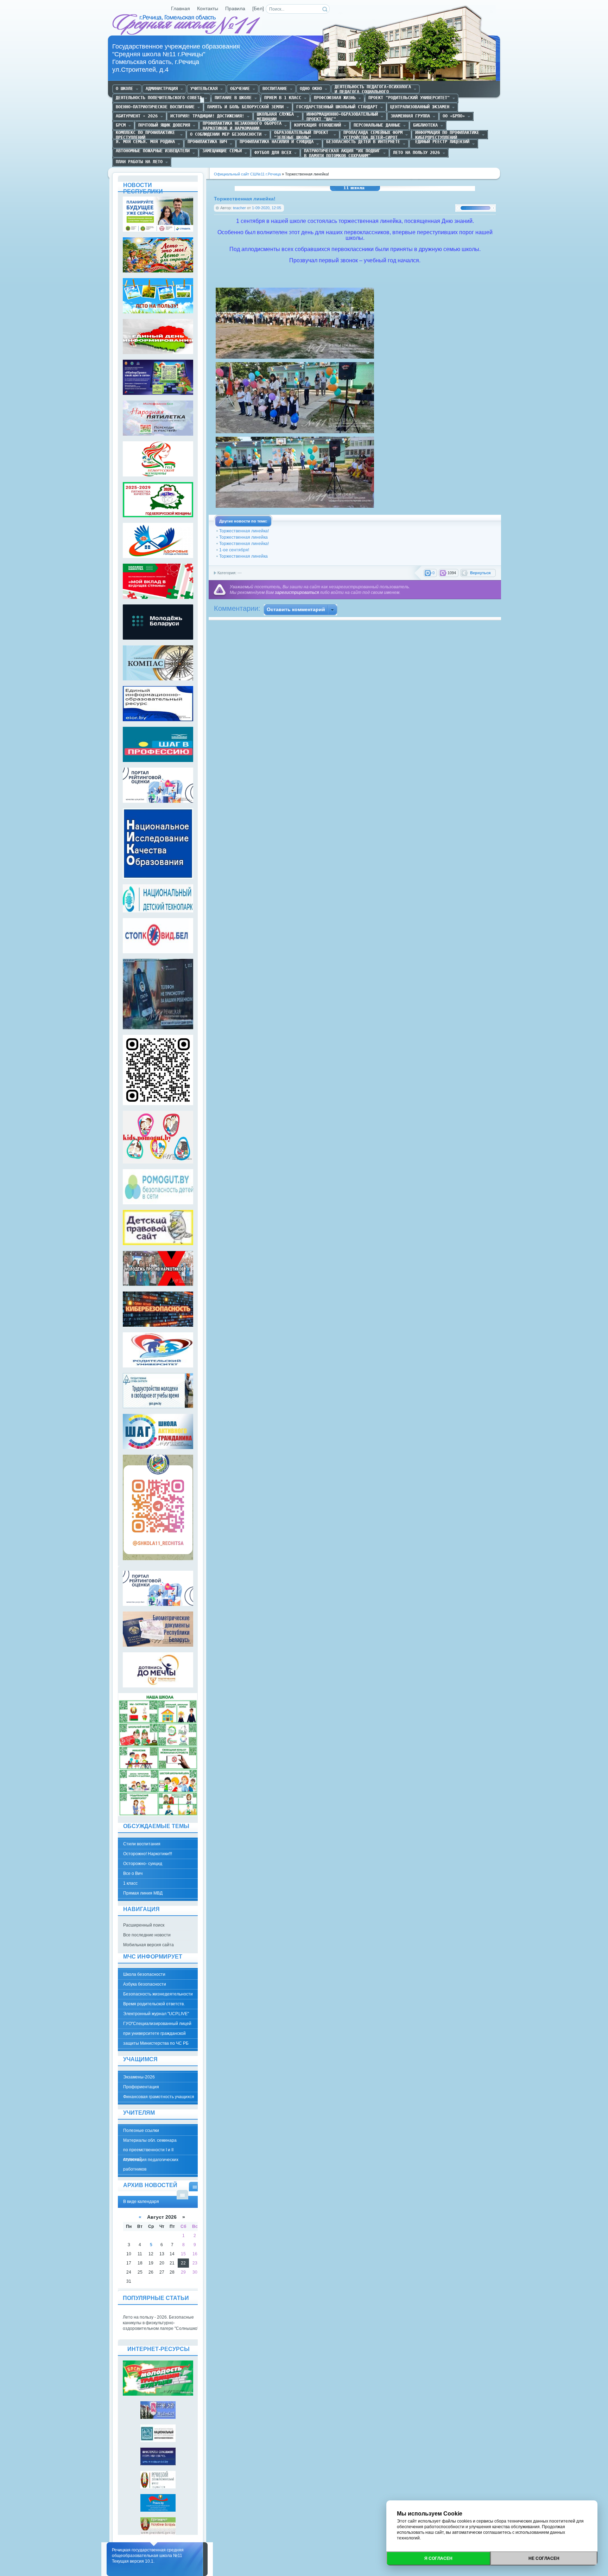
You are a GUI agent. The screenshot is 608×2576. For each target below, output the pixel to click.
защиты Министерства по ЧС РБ (156, 2043)
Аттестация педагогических (151, 2160)
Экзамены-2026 (139, 2077)
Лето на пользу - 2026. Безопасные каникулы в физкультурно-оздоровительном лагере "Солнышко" (161, 2323)
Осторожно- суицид (143, 1864)
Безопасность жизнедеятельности (158, 1994)
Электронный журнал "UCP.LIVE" (156, 2014)
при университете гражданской (154, 2033)
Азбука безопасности (145, 1984)
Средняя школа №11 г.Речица (187, 25)
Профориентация (141, 2087)
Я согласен (438, 2558)
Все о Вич (133, 1873)
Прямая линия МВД (143, 1893)
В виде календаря (195, 2187)
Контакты (208, 9)
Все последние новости (147, 1935)
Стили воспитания (142, 1844)
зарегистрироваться (297, 592)
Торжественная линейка (243, 537)
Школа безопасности (144, 1974)
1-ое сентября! (234, 550)
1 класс (130, 1883)
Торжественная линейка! (244, 531)
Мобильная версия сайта (148, 1945)
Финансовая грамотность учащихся (159, 2097)
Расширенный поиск (144, 1925)
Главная (180, 9)
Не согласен (544, 2558)
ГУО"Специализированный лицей (157, 2024)
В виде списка (182, 2195)
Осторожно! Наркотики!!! (148, 1854)
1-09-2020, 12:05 (267, 208)
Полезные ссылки (141, 2130)
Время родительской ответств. (154, 2004)
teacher (239, 208)
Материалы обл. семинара (150, 2140)
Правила (235, 9)
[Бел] (258, 9)
